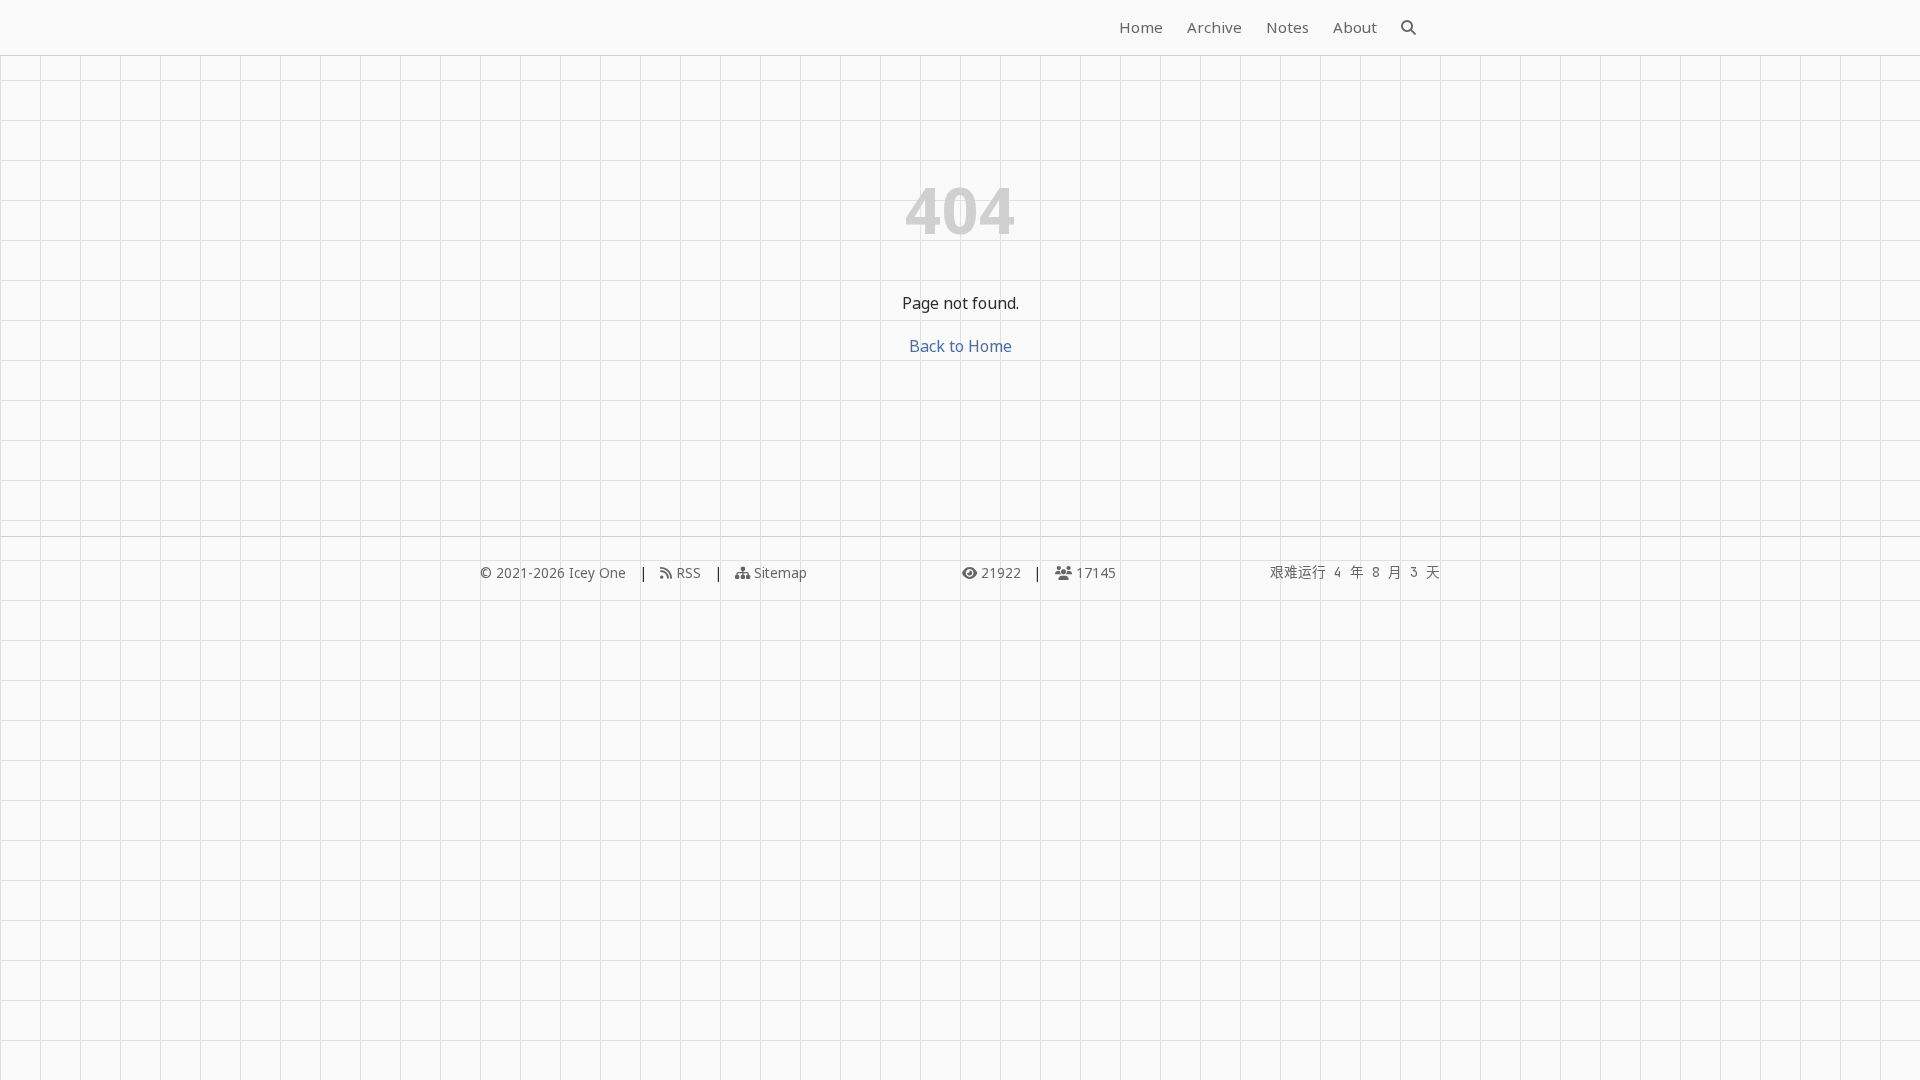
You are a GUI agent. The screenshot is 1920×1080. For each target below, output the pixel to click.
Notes (1287, 27)
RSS (686, 572)
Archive (1214, 27)
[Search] (1408, 28)
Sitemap (778, 572)
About (1355, 27)
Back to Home (960, 346)
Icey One (597, 572)
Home (1141, 27)
